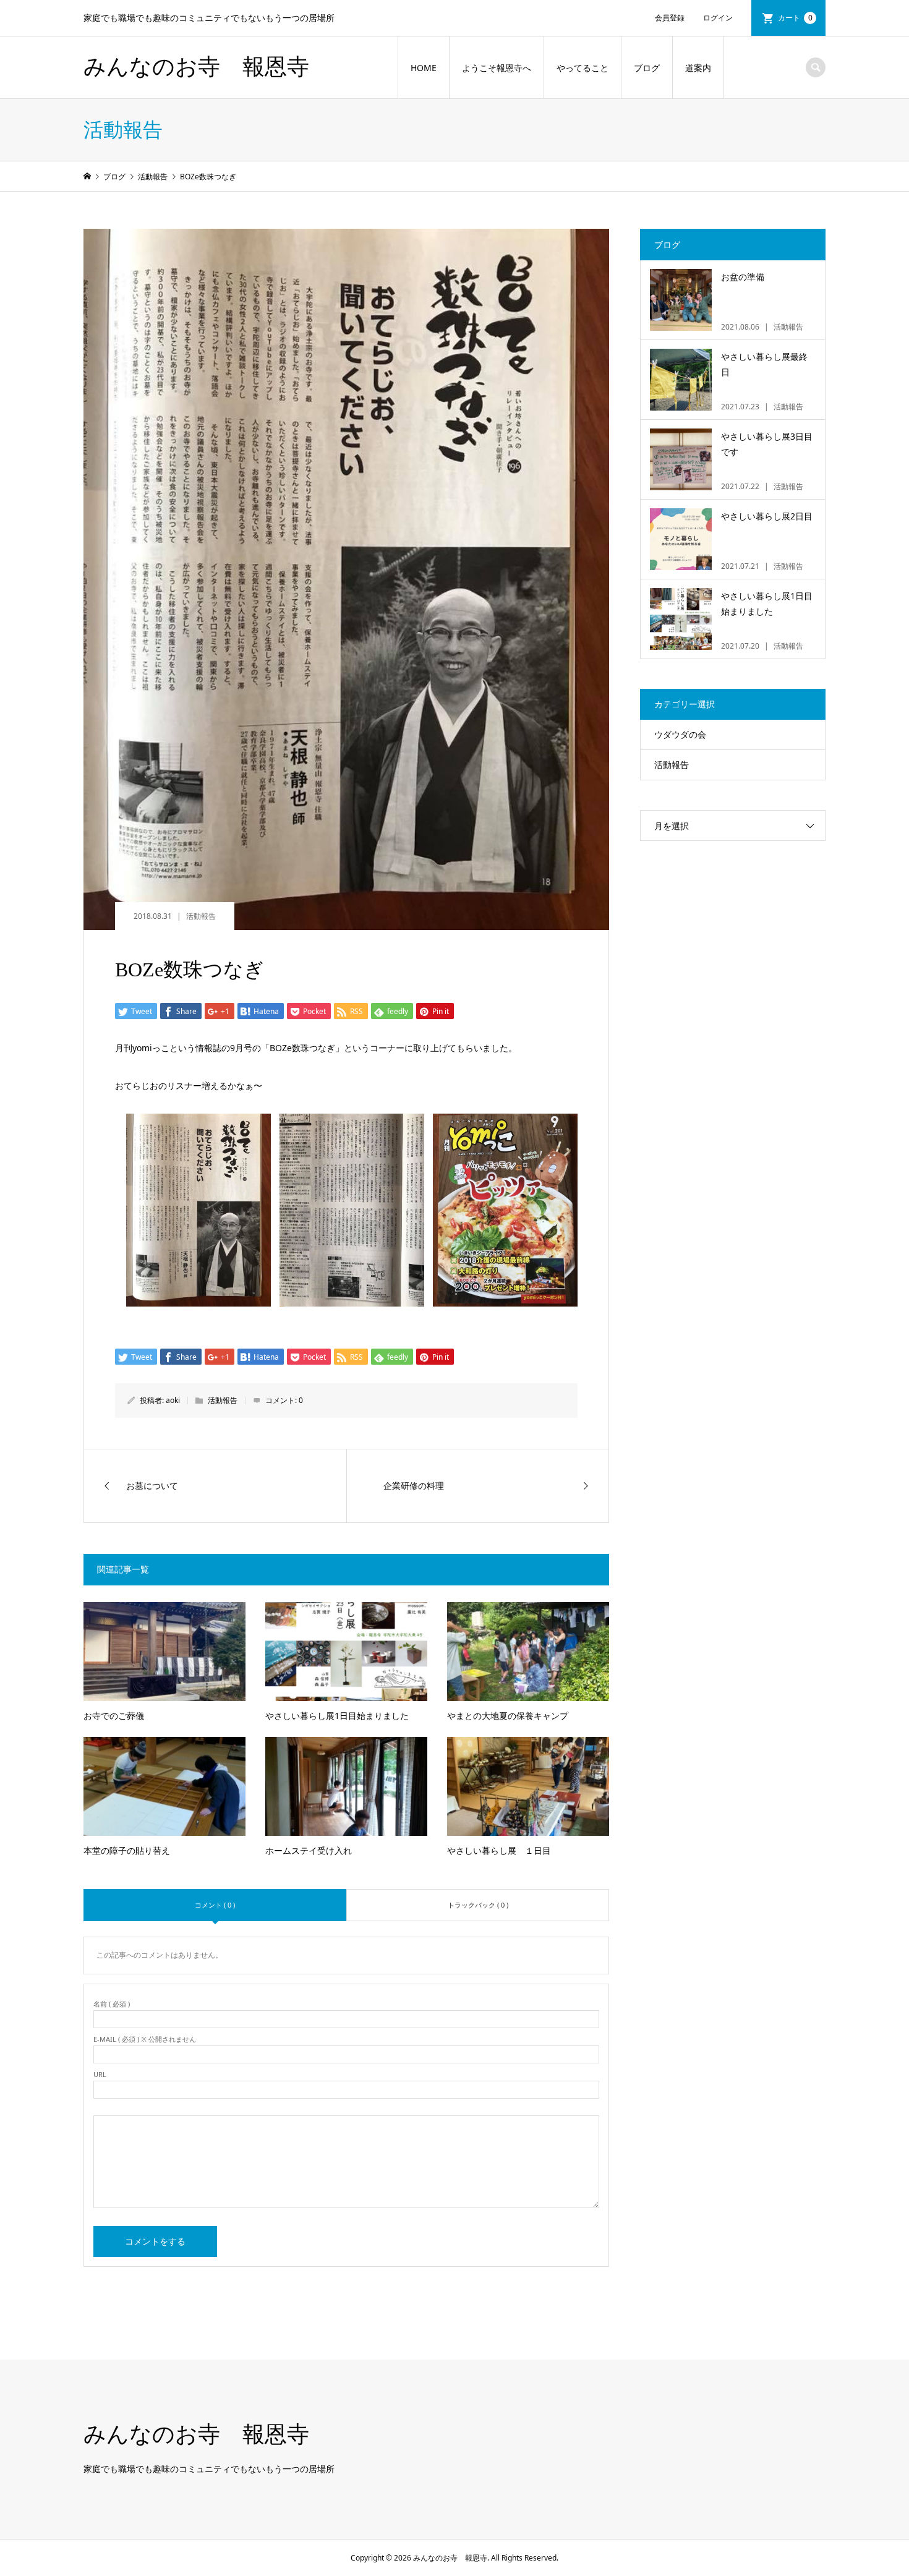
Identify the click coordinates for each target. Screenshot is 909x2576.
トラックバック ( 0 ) (478, 1905)
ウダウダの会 (680, 734)
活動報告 (201, 916)
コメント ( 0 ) (215, 1905)
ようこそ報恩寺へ (497, 68)
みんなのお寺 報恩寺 (196, 67)
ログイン (718, 18)
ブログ (647, 68)
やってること (583, 68)
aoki (173, 1400)
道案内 (698, 68)
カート (795, 18)
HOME (424, 68)
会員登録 (670, 18)
